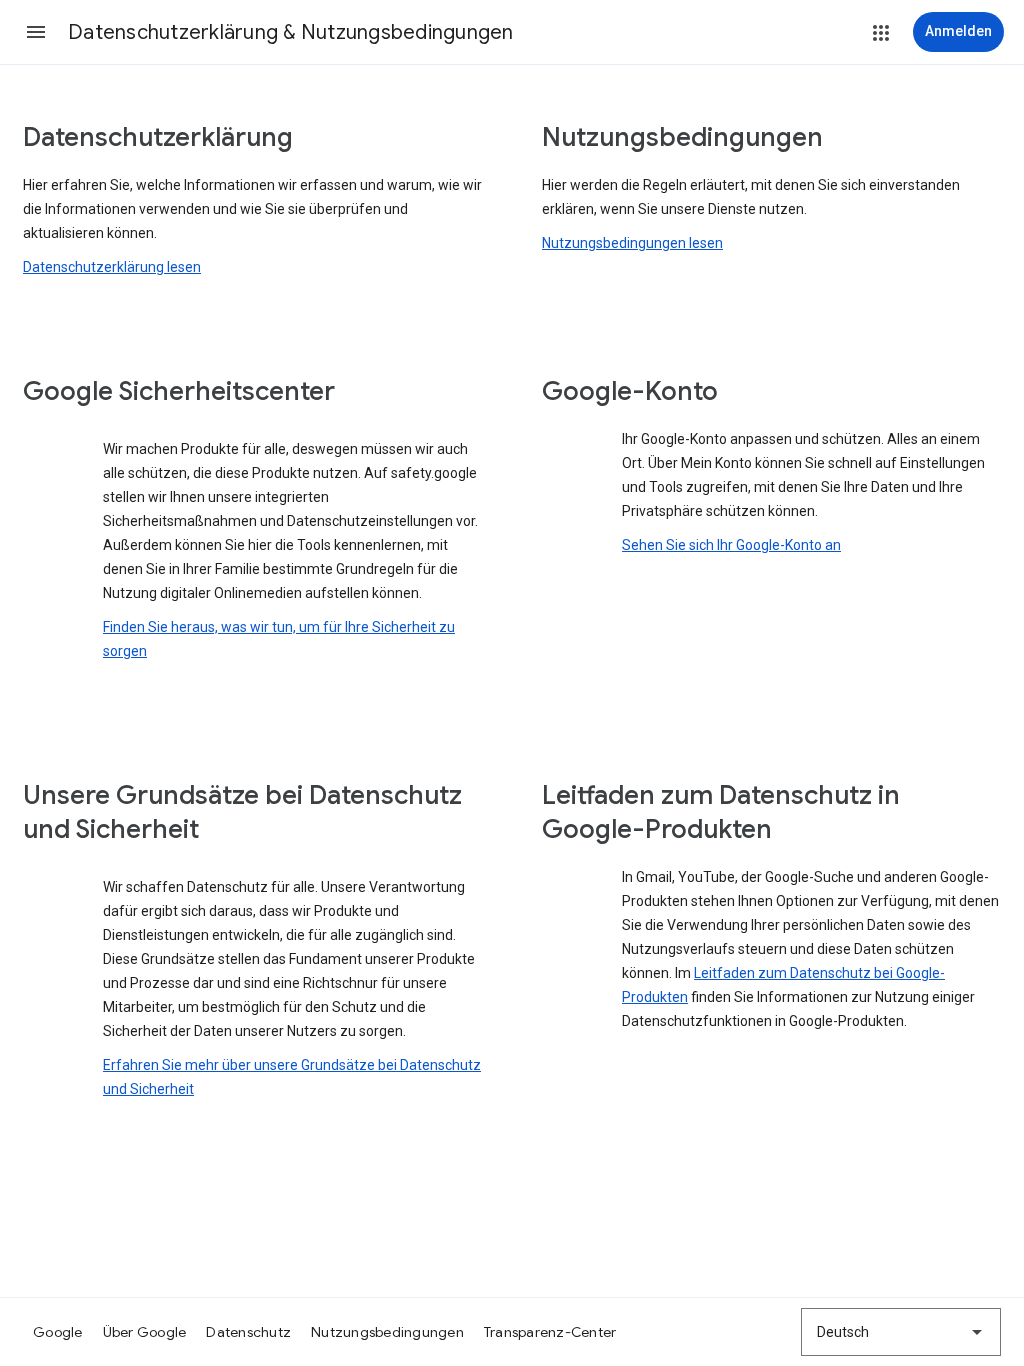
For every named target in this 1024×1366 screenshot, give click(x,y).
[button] (36, 32)
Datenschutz (248, 1332)
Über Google (145, 1332)
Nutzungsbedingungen (387, 1332)
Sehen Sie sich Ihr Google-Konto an (731, 545)
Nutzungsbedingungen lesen (632, 243)
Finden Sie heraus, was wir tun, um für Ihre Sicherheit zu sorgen (279, 639)
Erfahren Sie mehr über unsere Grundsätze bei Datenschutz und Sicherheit (292, 1077)
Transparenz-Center (550, 1332)
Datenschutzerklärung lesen (112, 267)
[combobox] (901, 1332)
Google (58, 1332)
